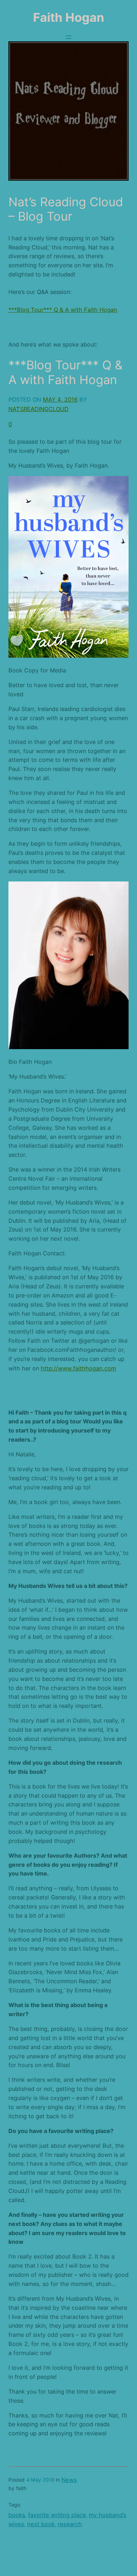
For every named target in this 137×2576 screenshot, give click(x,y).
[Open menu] (68, 37)
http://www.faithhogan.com (78, 1368)
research (70, 2524)
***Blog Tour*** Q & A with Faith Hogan (63, 310)
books (17, 2515)
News (69, 2480)
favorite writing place (57, 2515)
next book (41, 2524)
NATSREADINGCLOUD (38, 409)
